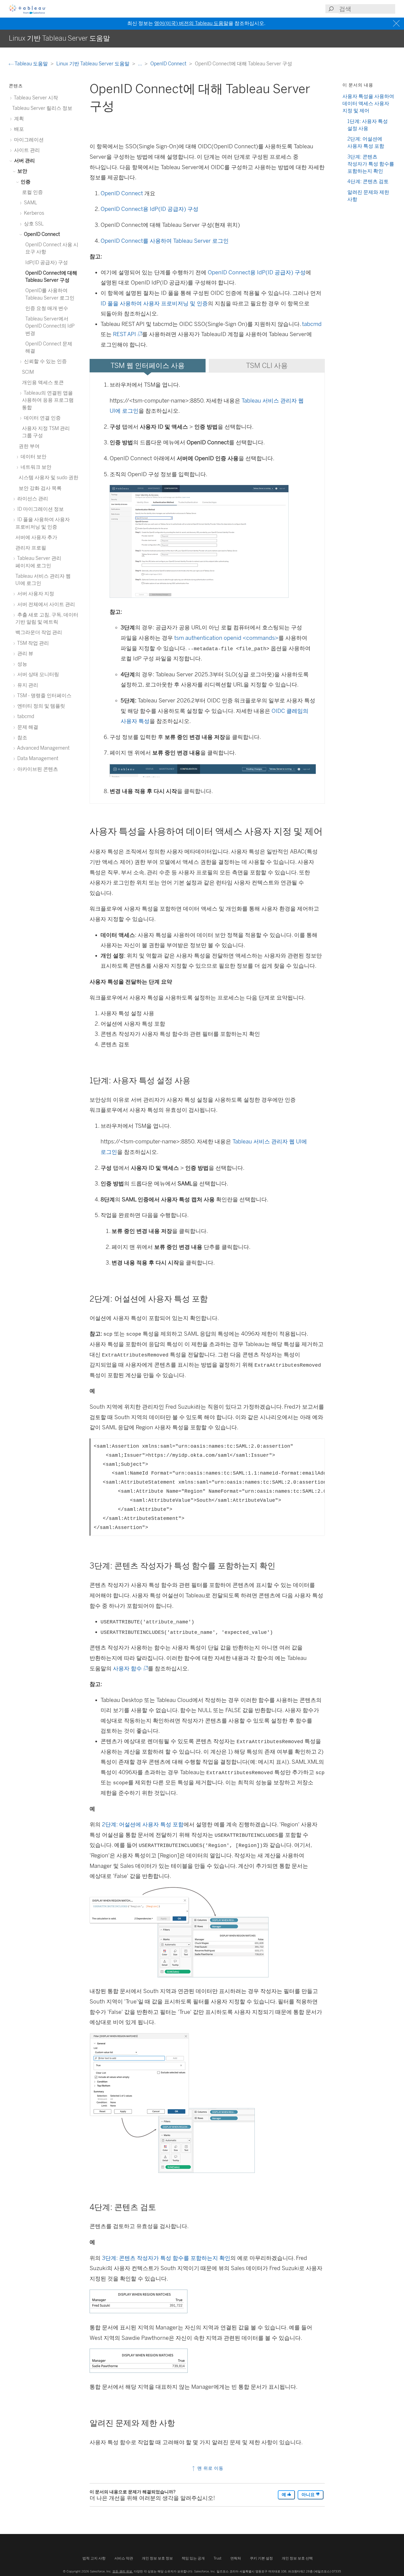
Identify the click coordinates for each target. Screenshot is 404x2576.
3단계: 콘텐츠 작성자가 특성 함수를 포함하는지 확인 (166, 2258)
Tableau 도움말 (31, 64)
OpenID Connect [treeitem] (41, 234)
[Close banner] (397, 23)
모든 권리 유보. (123, 2571)
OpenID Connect (169, 64)
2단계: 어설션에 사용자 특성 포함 (143, 1824)
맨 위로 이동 (210, 2468)
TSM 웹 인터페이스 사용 (148, 365)
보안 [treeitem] (22, 171)
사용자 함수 (130, 1668)
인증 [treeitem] (25, 182)
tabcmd (312, 324)
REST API (127, 334)
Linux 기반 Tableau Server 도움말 (93, 64)
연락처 (236, 2558)
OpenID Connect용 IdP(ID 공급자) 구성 (150, 209)
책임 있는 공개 (193, 2558)
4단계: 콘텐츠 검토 (368, 181)
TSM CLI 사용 (267, 365)
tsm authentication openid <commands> (226, 638)
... (140, 64)
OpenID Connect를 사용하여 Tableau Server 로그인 (165, 241)
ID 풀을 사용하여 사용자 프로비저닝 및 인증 (154, 303)
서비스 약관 (124, 2558)
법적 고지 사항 (94, 2558)
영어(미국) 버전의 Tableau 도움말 (191, 23)
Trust (218, 2558)
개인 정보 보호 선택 (297, 2558)
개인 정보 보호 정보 (157, 2558)
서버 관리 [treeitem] (24, 161)
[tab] (148, 366)
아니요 (309, 2495)
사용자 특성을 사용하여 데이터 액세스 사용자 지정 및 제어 (368, 104)
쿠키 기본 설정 (261, 2558)
